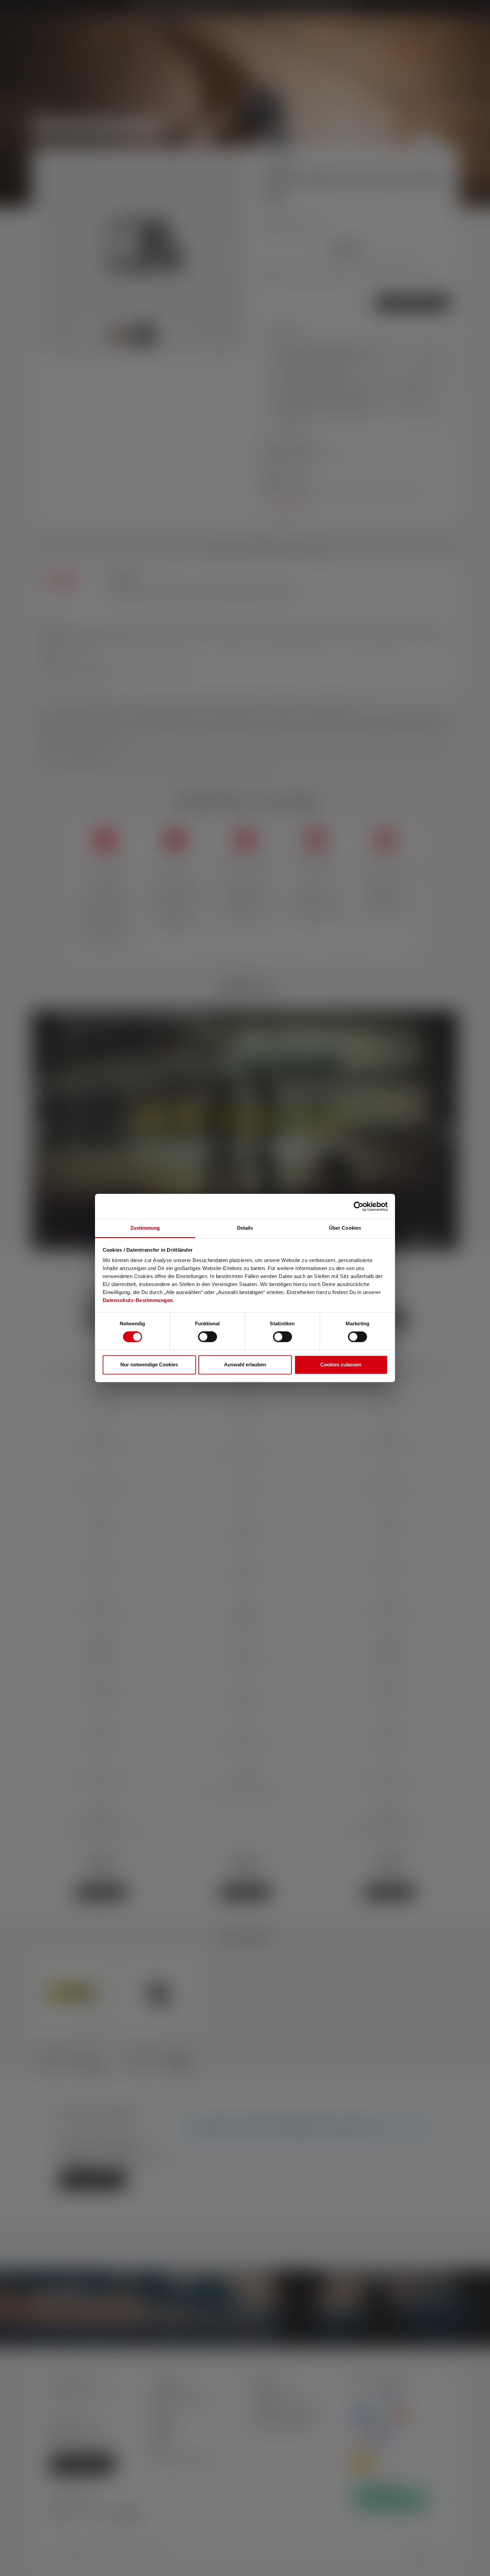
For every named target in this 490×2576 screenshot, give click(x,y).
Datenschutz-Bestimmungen (138, 1300)
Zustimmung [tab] (145, 1228)
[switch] (207, 1337)
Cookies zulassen (341, 1364)
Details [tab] (245, 1228)
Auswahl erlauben (245, 1364)
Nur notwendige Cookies (149, 1364)
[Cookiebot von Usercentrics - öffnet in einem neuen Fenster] (358, 1206)
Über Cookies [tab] (345, 1228)
